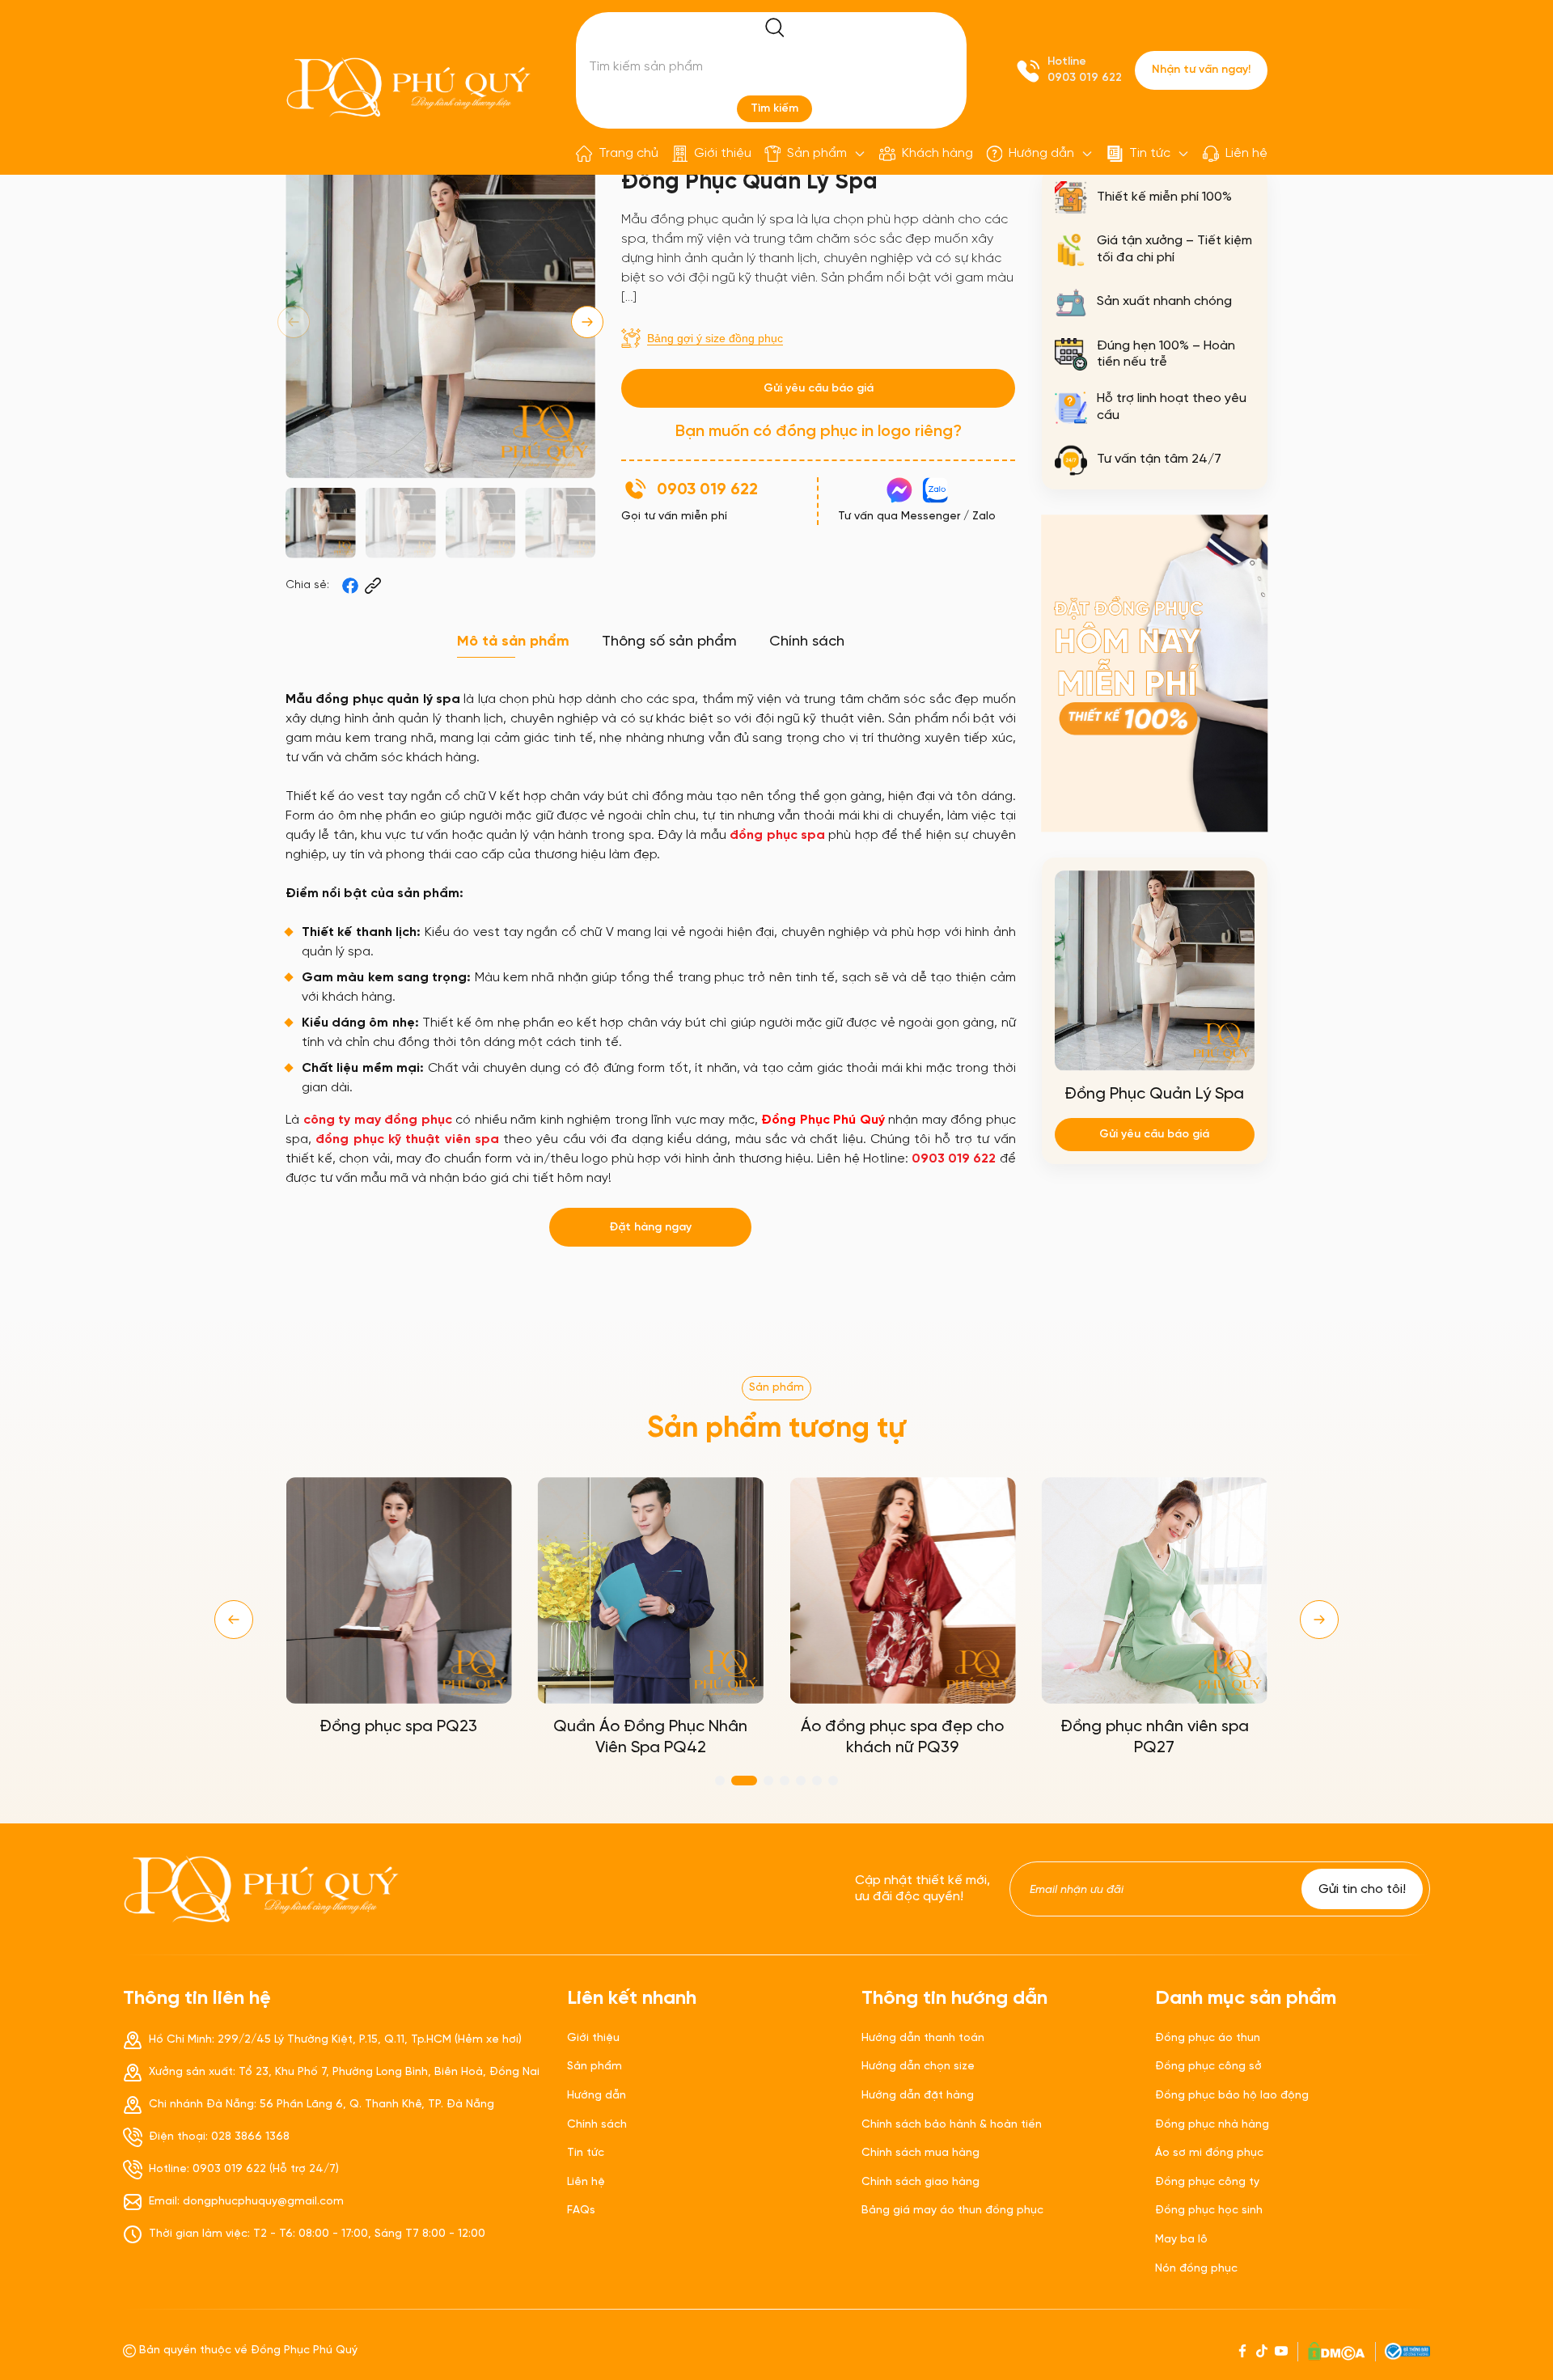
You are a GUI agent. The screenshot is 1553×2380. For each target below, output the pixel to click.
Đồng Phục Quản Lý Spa (1154, 1094)
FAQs (581, 2211)
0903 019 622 (1085, 78)
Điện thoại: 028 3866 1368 (219, 2137)
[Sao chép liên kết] (373, 586)
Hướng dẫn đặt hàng (918, 2096)
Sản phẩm (817, 153)
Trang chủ (628, 153)
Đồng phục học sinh (1209, 2211)
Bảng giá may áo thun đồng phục (952, 2211)
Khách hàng (937, 153)
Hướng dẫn (1041, 153)
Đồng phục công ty (1207, 2182)
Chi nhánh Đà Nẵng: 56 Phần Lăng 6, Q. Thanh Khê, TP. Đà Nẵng (322, 2105)
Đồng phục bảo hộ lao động (1232, 2096)
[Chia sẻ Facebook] (350, 586)
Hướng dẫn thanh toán (923, 2038)
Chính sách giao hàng (920, 2182)
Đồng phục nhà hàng (1212, 2125)
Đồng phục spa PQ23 (398, 1727)
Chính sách (597, 2125)
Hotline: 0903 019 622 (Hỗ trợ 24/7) (244, 2169)
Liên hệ (1246, 153)
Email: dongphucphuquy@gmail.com (246, 2202)
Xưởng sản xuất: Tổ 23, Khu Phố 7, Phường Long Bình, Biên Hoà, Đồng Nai (344, 2072)
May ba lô (1181, 2240)
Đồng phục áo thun (1208, 2038)
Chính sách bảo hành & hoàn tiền (952, 2125)
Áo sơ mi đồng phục (1209, 2153)
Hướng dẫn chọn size (918, 2067)
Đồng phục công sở (1208, 2067)
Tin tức (1150, 153)
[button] (587, 322)
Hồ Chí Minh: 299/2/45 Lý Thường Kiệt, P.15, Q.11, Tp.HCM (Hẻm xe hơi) (335, 2040)
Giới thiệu (723, 153)
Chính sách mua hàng (920, 2153)
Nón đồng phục (1196, 2269)
